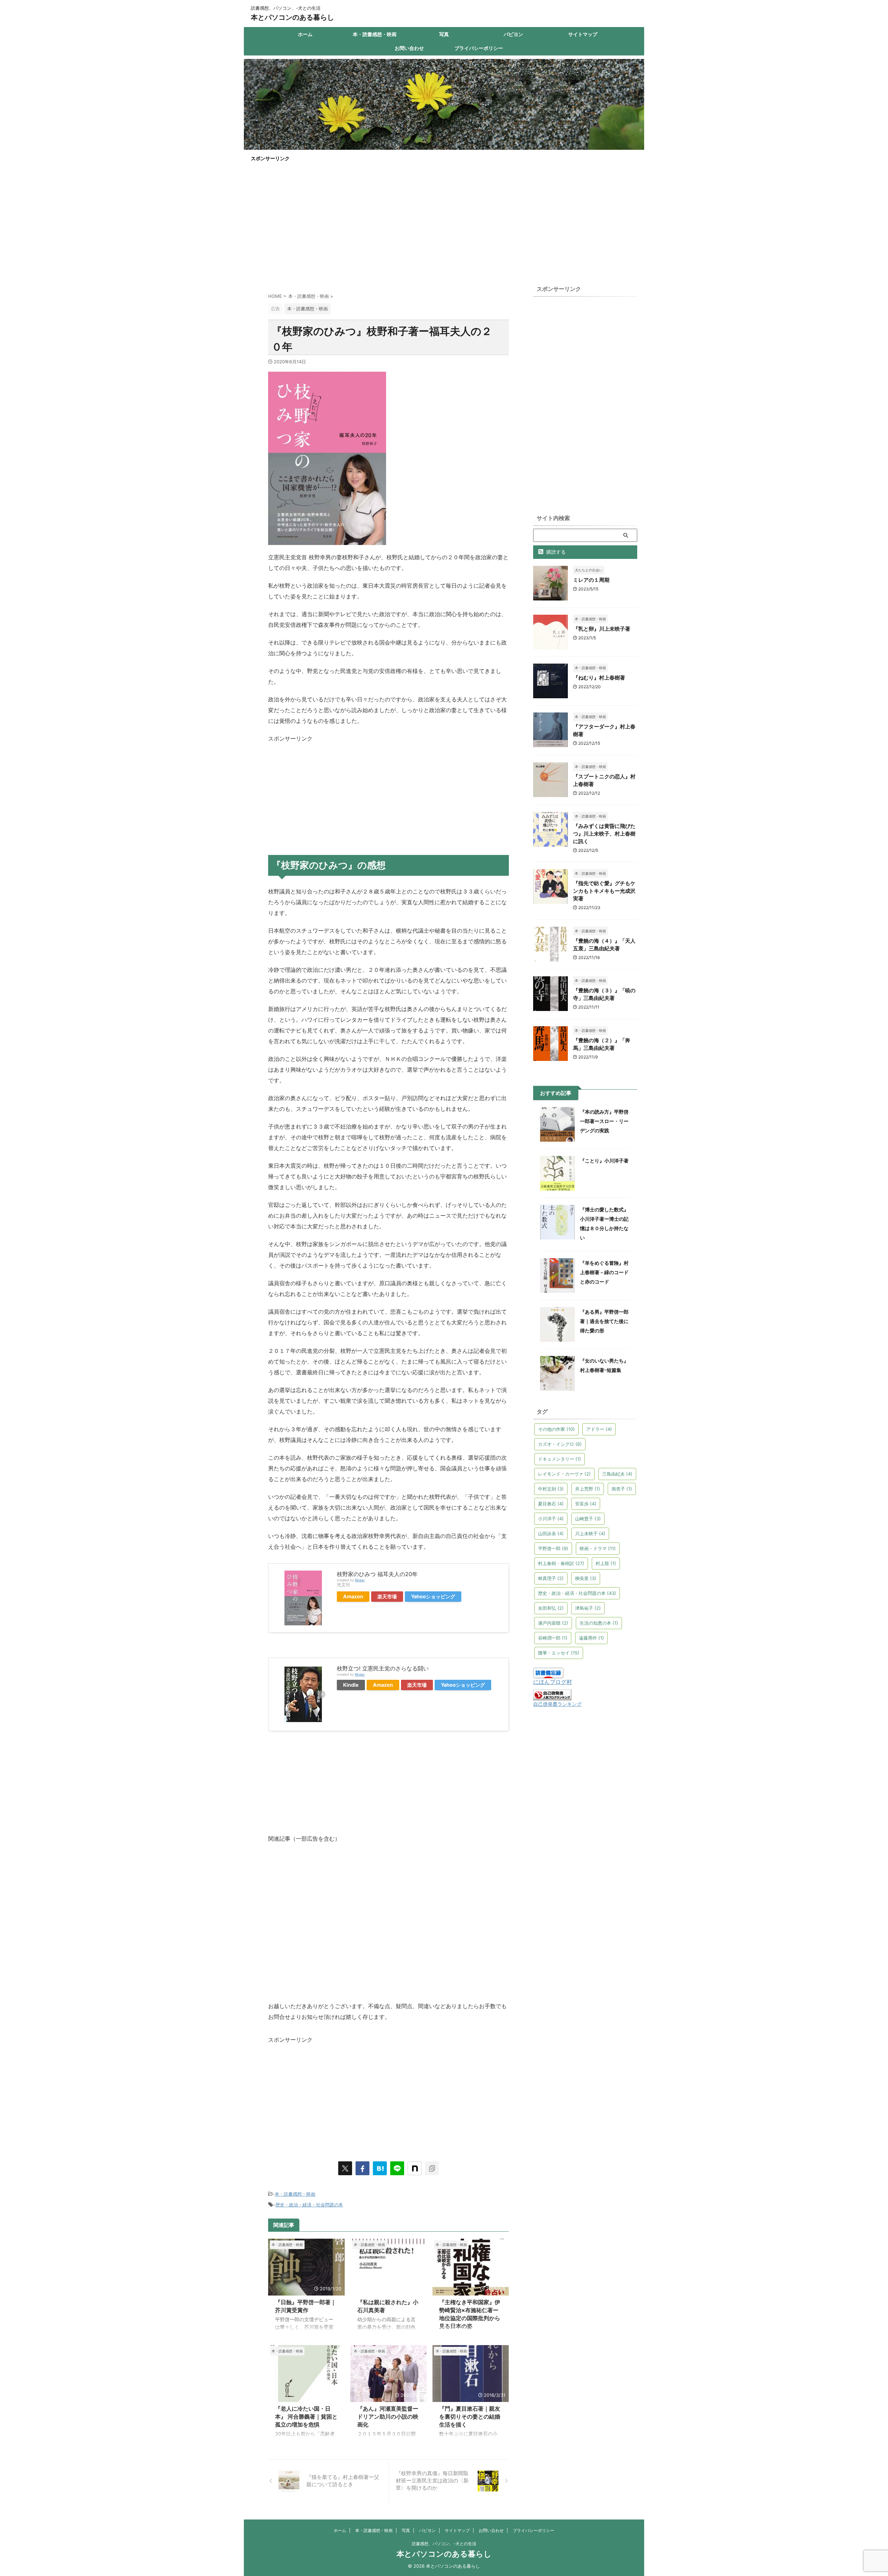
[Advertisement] (444, 219)
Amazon (353, 1596)
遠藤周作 (591, 1638)
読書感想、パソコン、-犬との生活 (444, 2544)
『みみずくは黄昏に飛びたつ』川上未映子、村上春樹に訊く (604, 834)
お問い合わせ (409, 48)
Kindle (351, 1685)
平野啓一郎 (553, 1548)
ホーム (305, 34)
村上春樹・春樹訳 (561, 1563)
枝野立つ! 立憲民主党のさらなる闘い (383, 1668)
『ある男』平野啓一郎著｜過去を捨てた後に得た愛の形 (604, 1321)
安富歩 (586, 1504)
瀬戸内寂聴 (553, 1623)
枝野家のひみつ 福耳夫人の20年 (377, 1574)
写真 (444, 34)
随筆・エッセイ (559, 1653)
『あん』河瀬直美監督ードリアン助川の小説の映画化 (388, 2417)
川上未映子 (590, 1533)
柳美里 (586, 1578)
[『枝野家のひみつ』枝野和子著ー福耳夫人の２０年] (380, 2168)
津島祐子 (588, 1608)
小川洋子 (551, 1519)
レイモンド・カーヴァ (564, 1474)
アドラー (599, 1429)
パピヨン (513, 34)
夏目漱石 (551, 1504)
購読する (555, 552)
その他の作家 (556, 1429)
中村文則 (551, 1489)
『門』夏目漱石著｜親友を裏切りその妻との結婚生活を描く (470, 2417)
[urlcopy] (432, 2168)
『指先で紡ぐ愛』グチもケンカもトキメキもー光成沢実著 (604, 891)
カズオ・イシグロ (560, 1444)
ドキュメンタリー (560, 1459)
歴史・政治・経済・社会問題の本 (309, 2205)
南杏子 (622, 1489)
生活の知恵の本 (599, 1623)
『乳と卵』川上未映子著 (602, 629)
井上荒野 (588, 1489)
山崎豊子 (588, 1519)
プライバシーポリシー (479, 48)
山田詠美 (551, 1533)
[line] (397, 2168)
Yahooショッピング (433, 1596)
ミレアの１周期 (591, 580)
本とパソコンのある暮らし (292, 17)
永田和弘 (551, 1608)
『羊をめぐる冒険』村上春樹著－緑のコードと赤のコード (604, 1272)
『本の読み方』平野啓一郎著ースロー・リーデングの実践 (604, 1121)
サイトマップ (583, 34)
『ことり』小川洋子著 (604, 1161)
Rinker (360, 1580)
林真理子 (551, 1578)
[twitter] (345, 2168)
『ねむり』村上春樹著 (599, 678)
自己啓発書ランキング (557, 1704)
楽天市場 (387, 1596)
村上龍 (606, 1563)
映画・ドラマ (598, 1548)
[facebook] (362, 2168)
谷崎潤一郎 (553, 1638)
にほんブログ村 (553, 1682)
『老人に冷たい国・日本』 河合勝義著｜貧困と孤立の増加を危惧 (306, 2417)
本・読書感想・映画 (375, 34)
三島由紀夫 (617, 1474)
